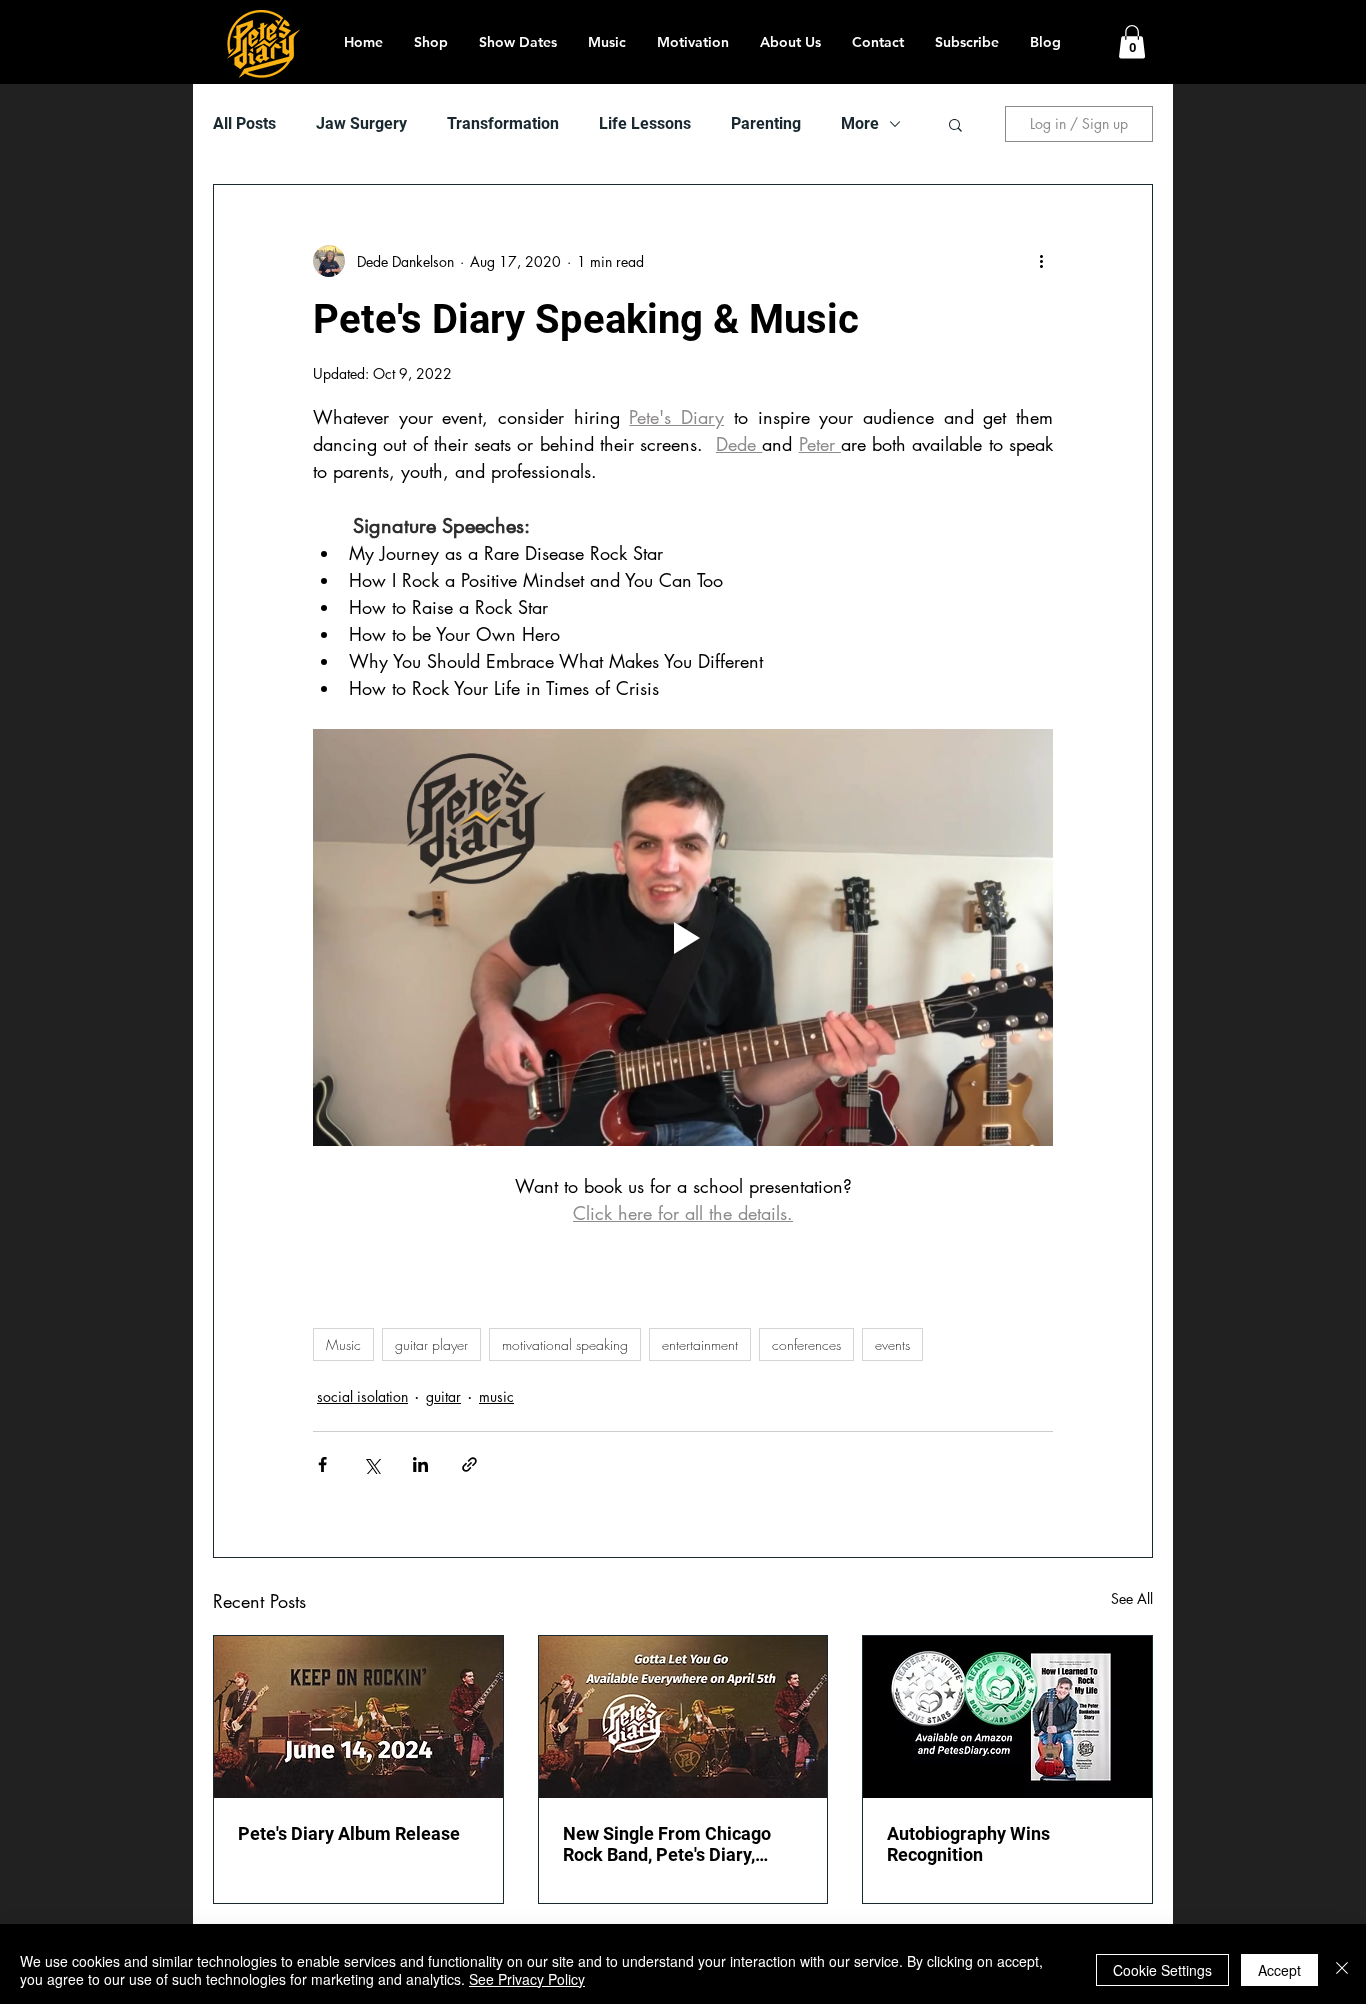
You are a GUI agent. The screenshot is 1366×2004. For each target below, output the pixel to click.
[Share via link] (469, 1464)
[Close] (1342, 1970)
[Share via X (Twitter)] (371, 1464)
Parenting (766, 123)
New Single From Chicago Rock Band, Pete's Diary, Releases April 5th (667, 1844)
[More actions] (1041, 261)
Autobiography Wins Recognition (968, 1844)
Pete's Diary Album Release (349, 1833)
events (892, 1344)
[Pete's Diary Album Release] (358, 1717)
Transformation (503, 123)
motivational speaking (565, 1344)
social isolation (362, 1396)
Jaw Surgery (361, 123)
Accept (1279, 1970)
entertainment (700, 1344)
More (860, 123)
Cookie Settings (1162, 1970)
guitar (443, 1396)
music (496, 1396)
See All (1132, 1598)
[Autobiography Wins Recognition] (1007, 1717)
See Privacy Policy (527, 1979)
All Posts (244, 123)
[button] (1132, 41)
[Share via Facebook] (322, 1464)
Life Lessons (645, 123)
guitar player (431, 1344)
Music (343, 1344)
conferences (806, 1344)
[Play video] (683, 937)
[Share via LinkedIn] (420, 1464)
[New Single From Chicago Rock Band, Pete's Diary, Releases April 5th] (683, 1717)
